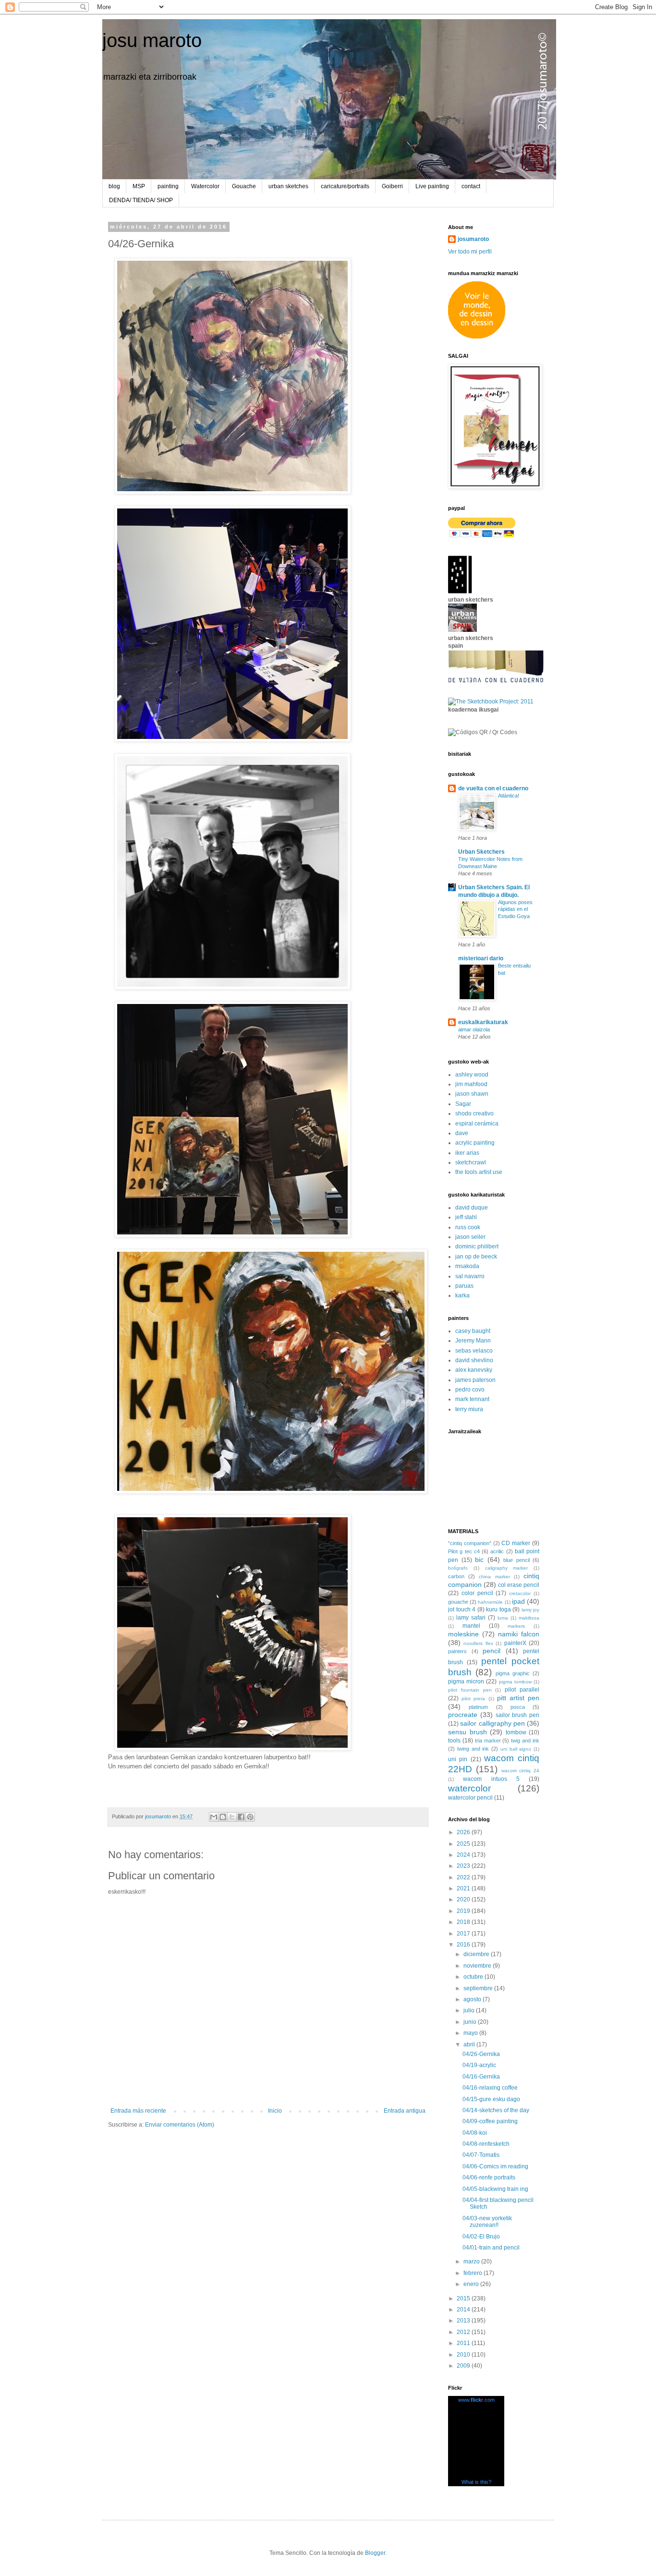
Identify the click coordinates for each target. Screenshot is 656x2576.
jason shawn (472, 1094)
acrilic (497, 1551)
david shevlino (474, 1360)
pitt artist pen (518, 1698)
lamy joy (531, 1610)
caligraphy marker (507, 1568)
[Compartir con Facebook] (241, 1817)
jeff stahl (466, 1217)
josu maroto (152, 40)
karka (462, 1295)
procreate (463, 1715)
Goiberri (392, 186)
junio (471, 2022)
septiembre (479, 1988)
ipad (518, 1601)
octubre (474, 1977)
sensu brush (468, 1732)
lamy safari (471, 1618)
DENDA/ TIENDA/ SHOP (141, 200)
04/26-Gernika (481, 2054)
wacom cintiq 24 (521, 1771)
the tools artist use (479, 1172)
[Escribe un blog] (223, 1817)
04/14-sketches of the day (496, 2110)
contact (471, 186)
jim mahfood (471, 1084)
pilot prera (473, 1699)
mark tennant (472, 1399)
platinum (478, 1707)
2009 (464, 2366)
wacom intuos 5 (491, 1779)
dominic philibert (477, 1246)
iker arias (467, 1153)
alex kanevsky (474, 1370)
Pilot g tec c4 (464, 1551)
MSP (139, 186)
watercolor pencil (470, 1798)
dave (462, 1133)
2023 (464, 1866)
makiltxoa (529, 1618)
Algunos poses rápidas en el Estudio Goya (515, 909)
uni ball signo (516, 1749)
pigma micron (466, 1681)
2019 (464, 1911)
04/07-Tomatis (481, 2155)
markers (516, 1626)
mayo (471, 2033)
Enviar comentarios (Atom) (180, 2125)
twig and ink (525, 1741)
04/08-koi (475, 2133)
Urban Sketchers (481, 852)
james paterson (475, 1380)
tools (454, 1741)
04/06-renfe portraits (489, 2177)
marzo (472, 2262)
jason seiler (470, 1237)
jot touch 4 (462, 1609)
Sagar (463, 1104)
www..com (476, 2400)
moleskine (463, 1634)
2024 (464, 1855)
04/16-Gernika (481, 2077)
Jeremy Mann (473, 1341)
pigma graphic (513, 1673)
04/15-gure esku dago (491, 2099)
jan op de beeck (476, 1257)
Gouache (244, 186)
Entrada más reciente (138, 2111)
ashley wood (472, 1075)
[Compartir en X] (232, 1817)
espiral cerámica (477, 1124)
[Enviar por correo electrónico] (214, 1817)
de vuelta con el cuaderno (493, 788)
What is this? (476, 2482)
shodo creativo (474, 1113)
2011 (464, 2343)
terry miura (469, 1409)
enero (472, 2284)
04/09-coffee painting (490, 2121)
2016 (464, 1945)
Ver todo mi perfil (470, 252)
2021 (464, 1888)
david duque (472, 1208)
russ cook (468, 1227)
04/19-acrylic (479, 2065)
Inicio (275, 2111)
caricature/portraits (345, 186)
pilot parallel (522, 1690)
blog (114, 186)
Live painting (432, 186)
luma (503, 1618)
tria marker (488, 1741)
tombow (516, 1732)
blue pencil (516, 1560)
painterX (515, 1643)
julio (470, 2010)
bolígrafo (458, 1568)
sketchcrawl (471, 1162)
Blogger (375, 2553)
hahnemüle (490, 1602)
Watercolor (205, 186)
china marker (494, 1577)
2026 (464, 1832)
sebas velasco (474, 1351)
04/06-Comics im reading (495, 2166)
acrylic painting (475, 1143)
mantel (471, 1626)
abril (470, 2044)
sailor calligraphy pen (492, 1723)
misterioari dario (481, 958)
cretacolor (520, 1593)
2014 (464, 2310)
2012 (464, 2332)
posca (518, 1707)
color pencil (477, 1593)
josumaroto (473, 239)
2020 (464, 1899)
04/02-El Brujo (481, 2237)
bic (479, 1560)
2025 (464, 1844)
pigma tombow (515, 1682)
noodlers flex (478, 1643)
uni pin (458, 1759)
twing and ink (473, 1749)
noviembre (478, 1966)
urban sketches (288, 186)
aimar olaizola (474, 1029)
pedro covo (470, 1390)
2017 (464, 1934)
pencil (492, 1651)
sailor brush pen (518, 1715)
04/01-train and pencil (491, 2248)
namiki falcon (519, 1634)
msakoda (467, 1266)
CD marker (516, 1543)
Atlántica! (509, 796)
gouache (458, 1602)
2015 (464, 2298)
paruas (464, 1286)
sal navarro (470, 1276)
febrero (474, 2273)
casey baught (473, 1331)
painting (168, 186)
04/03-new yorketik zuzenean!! (487, 2222)
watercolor (469, 1788)
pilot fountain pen (470, 1690)
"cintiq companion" (470, 1543)
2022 (464, 1877)
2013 (464, 2321)
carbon (456, 1576)
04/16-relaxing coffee (490, 2088)
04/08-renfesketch (486, 2144)
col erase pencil (519, 1585)
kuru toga (498, 1609)
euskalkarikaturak (483, 1022)
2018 (464, 1922)
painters (457, 1651)
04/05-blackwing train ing (495, 2189)
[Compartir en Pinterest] (250, 1817)
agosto (473, 1999)
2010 (464, 2355)
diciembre (477, 1954)
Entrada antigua (405, 2111)
